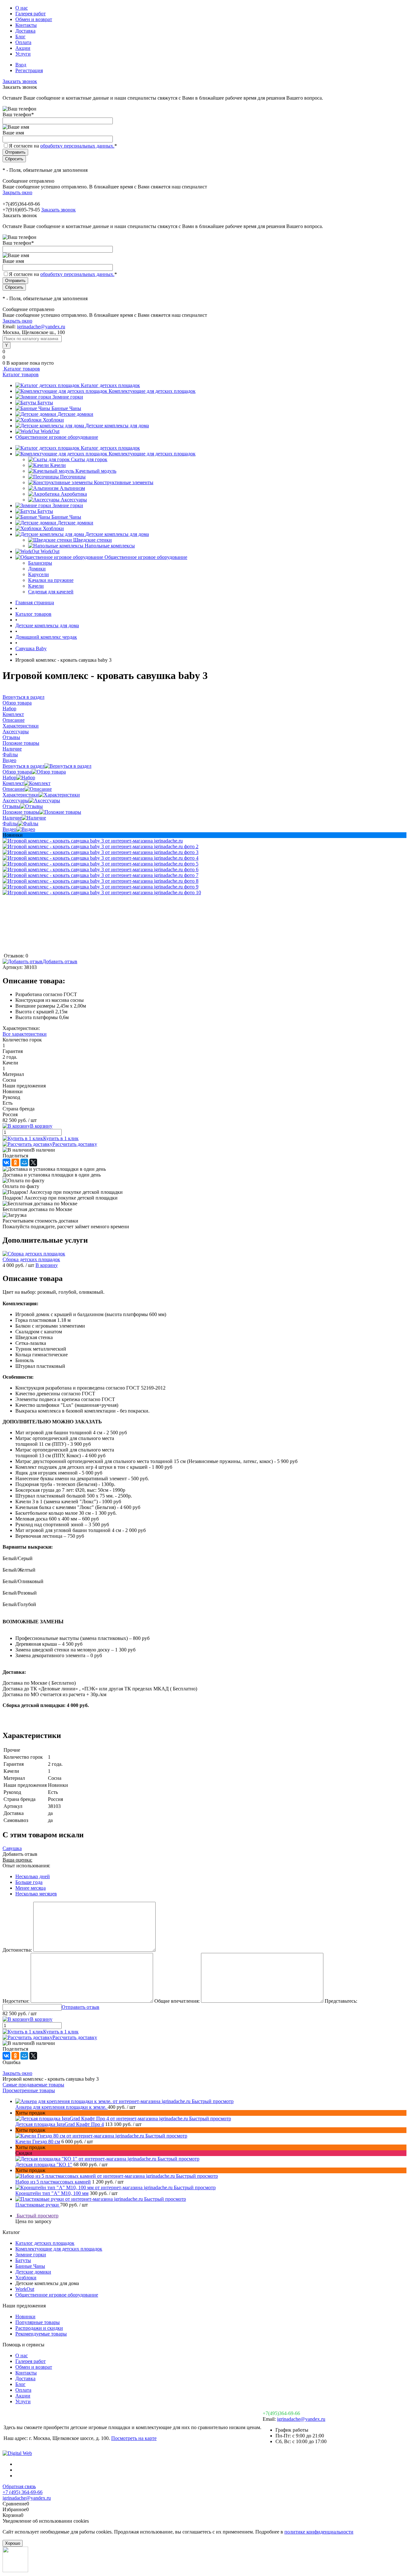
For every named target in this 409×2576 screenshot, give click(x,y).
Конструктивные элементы (124, 482)
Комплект (13, 783)
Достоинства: (17, 1950)
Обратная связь (19, 2486)
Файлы (10, 823)
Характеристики (21, 795)
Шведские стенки (93, 540)
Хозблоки (53, 420)
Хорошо (13, 2543)
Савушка (12, 1848)
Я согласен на (63, 146)
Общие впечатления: (177, 2001)
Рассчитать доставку (75, 1144)
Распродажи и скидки (39, 2328)
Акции (23, 48)
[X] (33, 1162)
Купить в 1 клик (61, 1138)
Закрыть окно (17, 192)
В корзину (47, 1265)
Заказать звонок (20, 81)
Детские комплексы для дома (117, 426)
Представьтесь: (341, 2001)
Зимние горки (68, 397)
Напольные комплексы (110, 546)
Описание (14, 789)
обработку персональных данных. (77, 146)
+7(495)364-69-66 (281, 2413)
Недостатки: (16, 2001)
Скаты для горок (89, 459)
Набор (9, 777)
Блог (20, 37)
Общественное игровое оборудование (57, 437)
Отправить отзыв (81, 2007)
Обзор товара (17, 772)
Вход (21, 65)
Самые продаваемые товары (33, 2085)
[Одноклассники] (15, 1162)
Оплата (23, 42)
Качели (58, 465)
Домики (37, 569)
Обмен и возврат (34, 19)
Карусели (39, 574)
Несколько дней (33, 1876)
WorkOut (50, 431)
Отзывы (11, 806)
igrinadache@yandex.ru (41, 327)
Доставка (25, 31)
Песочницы (73, 477)
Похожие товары (21, 812)
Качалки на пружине (51, 580)
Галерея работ (31, 14)
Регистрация (29, 70)
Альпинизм (72, 488)
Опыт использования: (26, 1866)
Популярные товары (38, 2322)
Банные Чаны (66, 408)
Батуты (45, 403)
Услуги (23, 54)
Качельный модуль (96, 471)
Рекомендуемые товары (41, 2334)
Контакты (26, 25)
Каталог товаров (21, 369)
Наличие (12, 818)
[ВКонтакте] (6, 1162)
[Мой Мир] (24, 1162)
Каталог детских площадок (110, 385)
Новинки (25, 2317)
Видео (9, 829)
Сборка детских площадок (31, 1259)
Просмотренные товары (29, 2090)
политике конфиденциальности (319, 2532)
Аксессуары (74, 500)
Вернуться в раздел (23, 766)
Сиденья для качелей (51, 592)
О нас (22, 8)
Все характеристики (25, 1034)
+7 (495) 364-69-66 (23, 2492)
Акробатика (74, 494)
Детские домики (75, 414)
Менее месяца (31, 1888)
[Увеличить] (93, 841)
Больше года (29, 1882)
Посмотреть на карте (134, 2438)
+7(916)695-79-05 (21, 210)
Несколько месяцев (36, 1894)
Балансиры (40, 563)
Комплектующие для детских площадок (152, 391)
